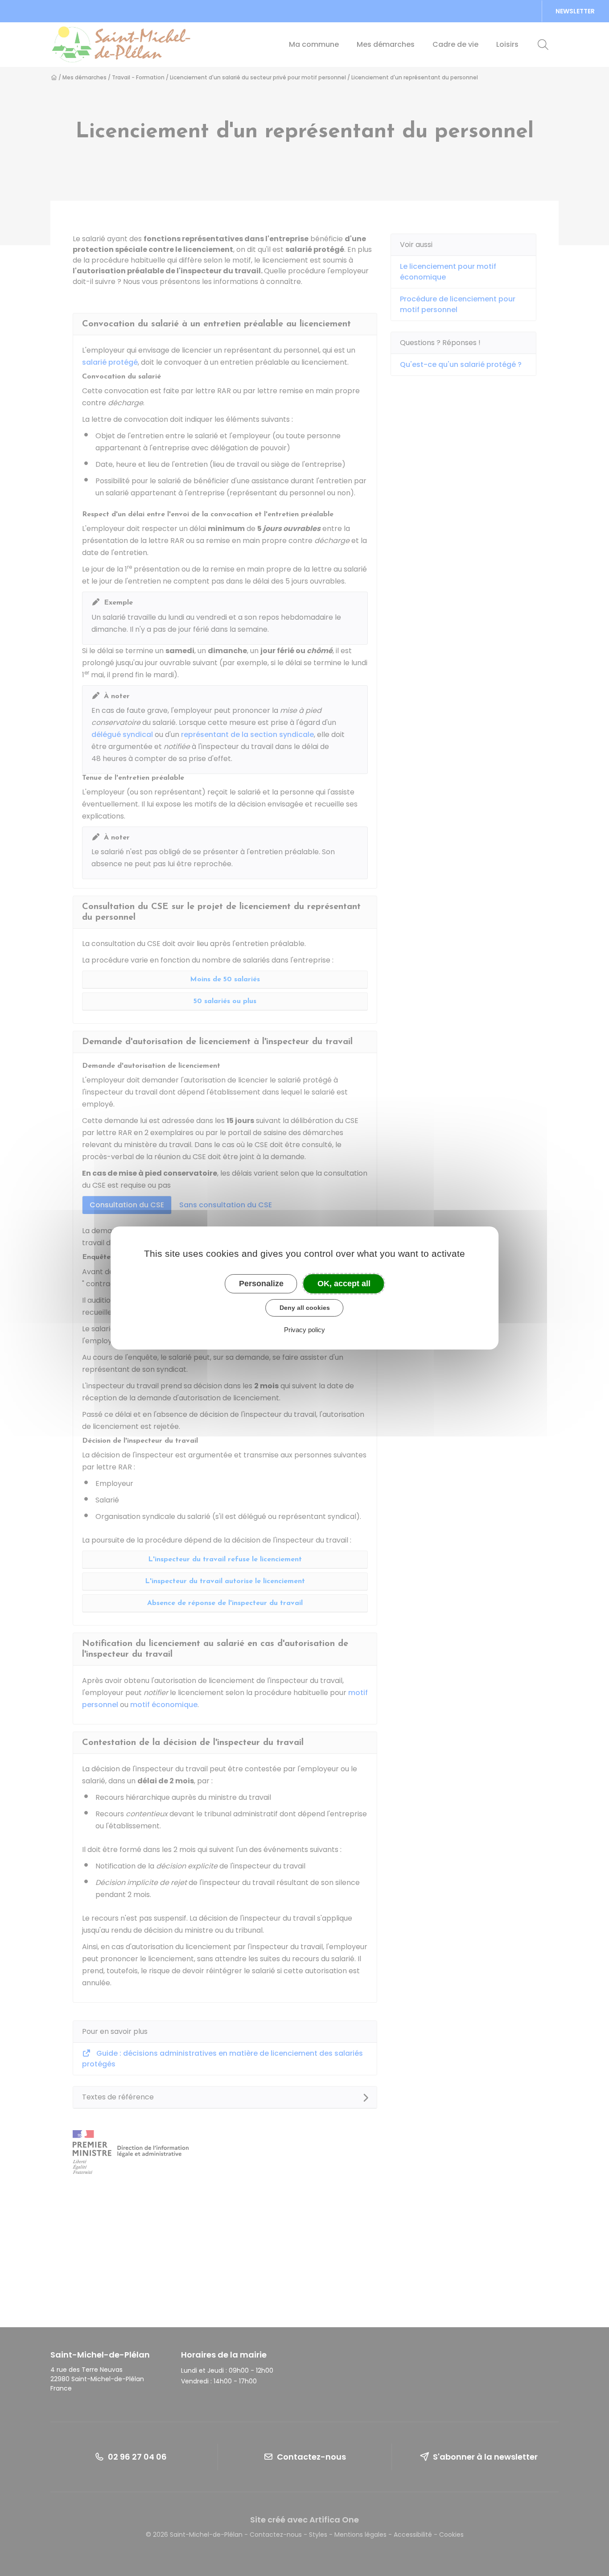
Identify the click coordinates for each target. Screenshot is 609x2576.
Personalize (261, 1284)
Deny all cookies (305, 1308)
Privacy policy (304, 1330)
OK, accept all (344, 1284)
